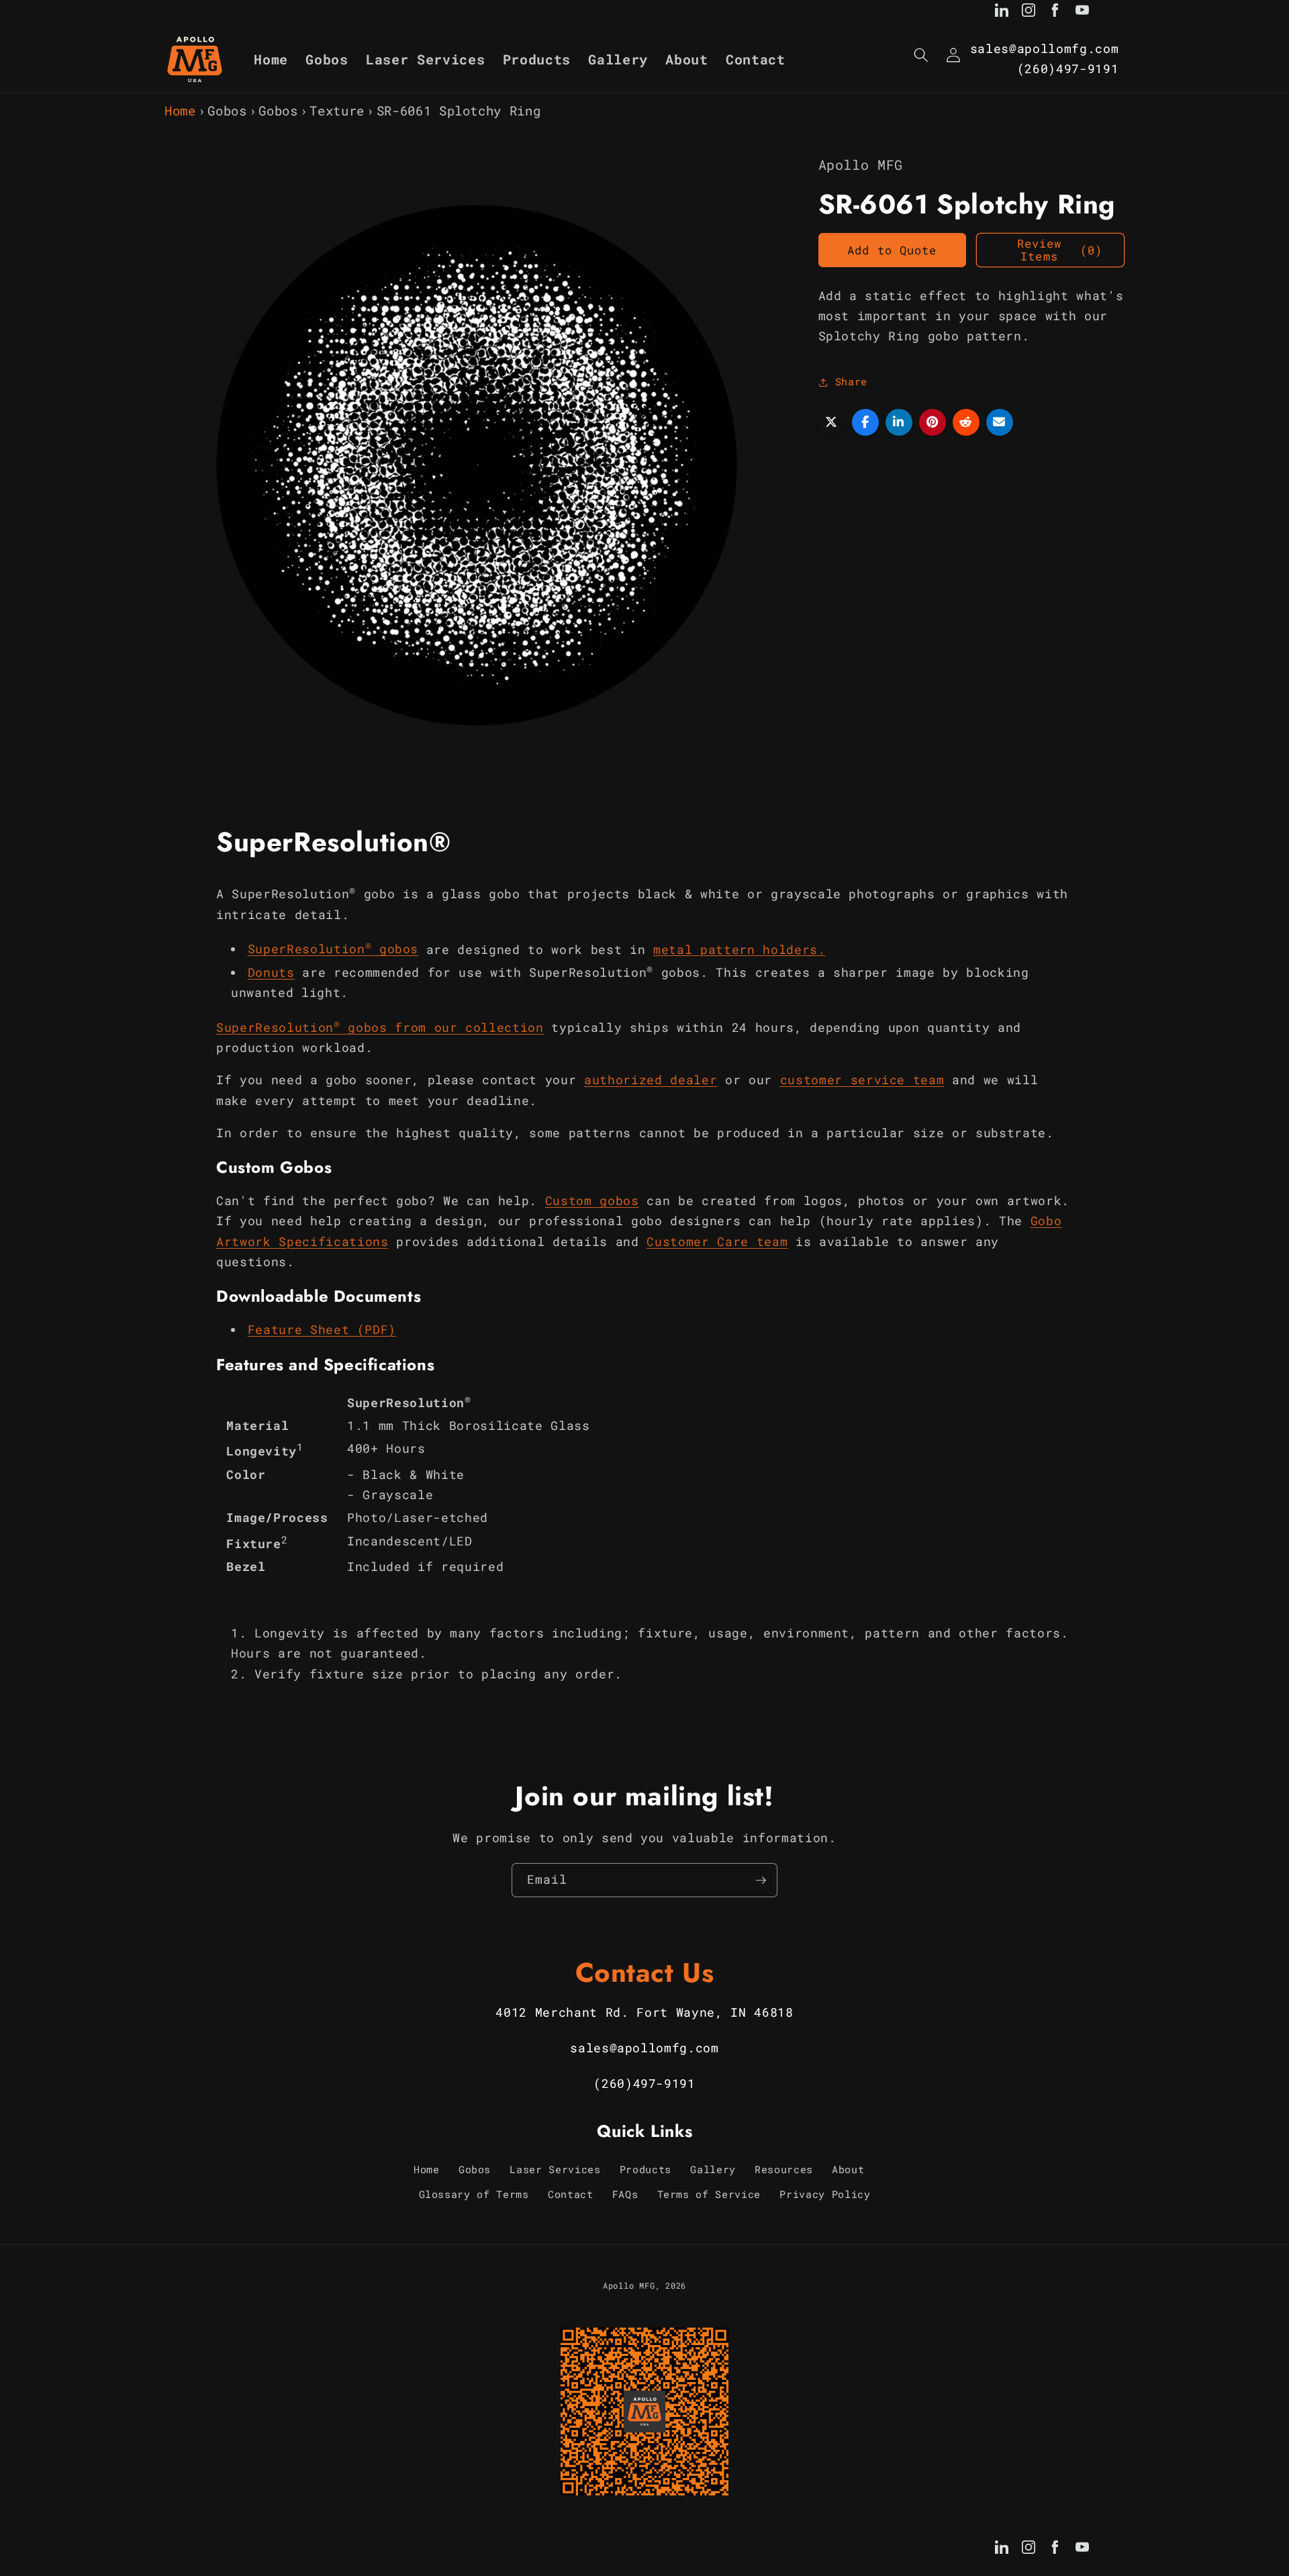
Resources (784, 2169)
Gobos (227, 110)
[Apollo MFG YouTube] (1082, 13)
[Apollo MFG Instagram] (1029, 13)
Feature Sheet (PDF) (322, 1330)
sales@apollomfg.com (1045, 49)
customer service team (862, 1080)
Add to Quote (892, 250)
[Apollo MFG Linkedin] (1002, 13)
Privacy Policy (825, 2195)
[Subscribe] (761, 1880)
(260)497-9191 (1068, 69)
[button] (921, 55)
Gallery (713, 2169)
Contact (571, 2195)
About (848, 2169)
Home (180, 110)
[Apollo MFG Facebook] (1055, 13)
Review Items (1060, 251)
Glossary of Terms (474, 2195)
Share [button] (851, 382)
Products (646, 2169)
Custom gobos (592, 1200)
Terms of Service (709, 2195)
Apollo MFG (629, 2285)
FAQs (625, 2195)
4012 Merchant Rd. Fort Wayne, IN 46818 (644, 2012)
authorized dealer (651, 1080)
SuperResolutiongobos (333, 949)
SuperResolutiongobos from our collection (380, 1027)
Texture (337, 110)
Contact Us (645, 1972)
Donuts (271, 972)
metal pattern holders (735, 949)
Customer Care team (717, 1241)
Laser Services (555, 2169)
